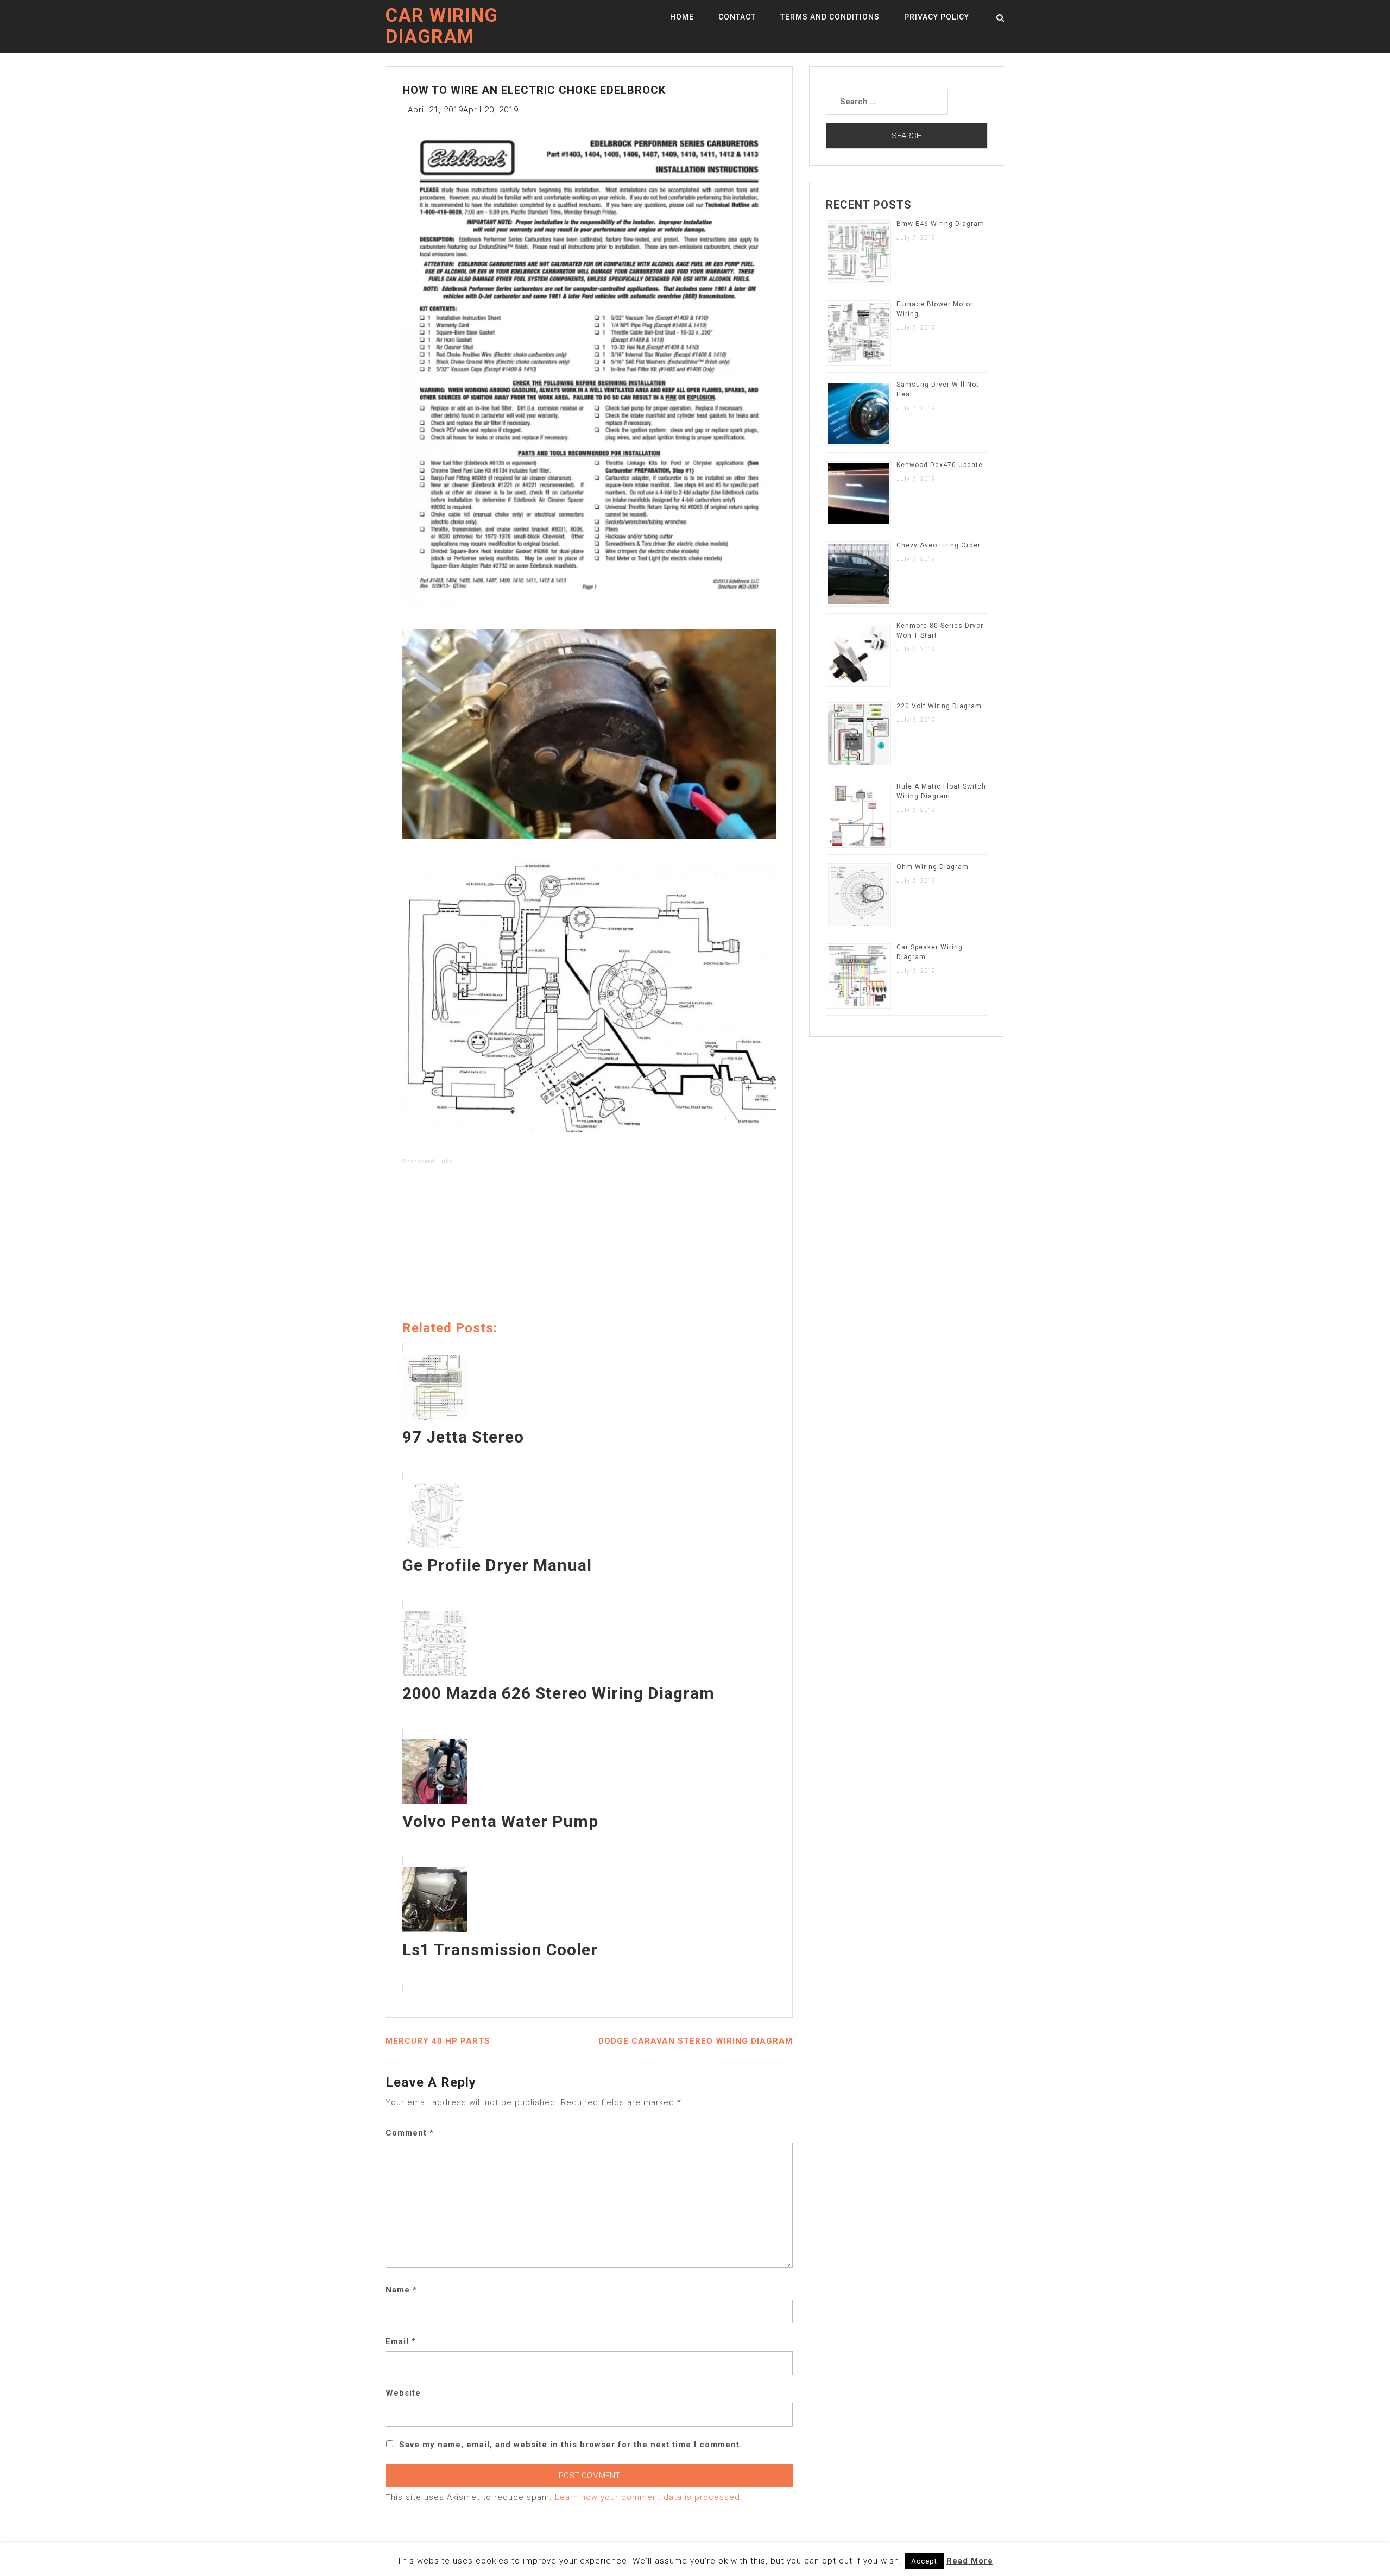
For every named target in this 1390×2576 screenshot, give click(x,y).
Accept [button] (924, 2561)
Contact (737, 17)
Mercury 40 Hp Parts (438, 2041)
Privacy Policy (937, 17)
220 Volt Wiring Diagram (939, 706)
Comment (410, 2133)
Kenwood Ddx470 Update (940, 465)
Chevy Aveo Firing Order (939, 545)
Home (682, 17)
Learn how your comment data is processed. (649, 2497)
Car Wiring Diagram (442, 26)
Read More (970, 2561)
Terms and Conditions (830, 17)
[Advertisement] (589, 1245)
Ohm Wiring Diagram (933, 867)
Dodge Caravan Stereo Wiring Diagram (696, 2041)
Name (401, 2290)
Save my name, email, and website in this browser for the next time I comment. (571, 2445)
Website (403, 2393)
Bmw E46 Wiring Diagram (940, 224)
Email (401, 2341)
